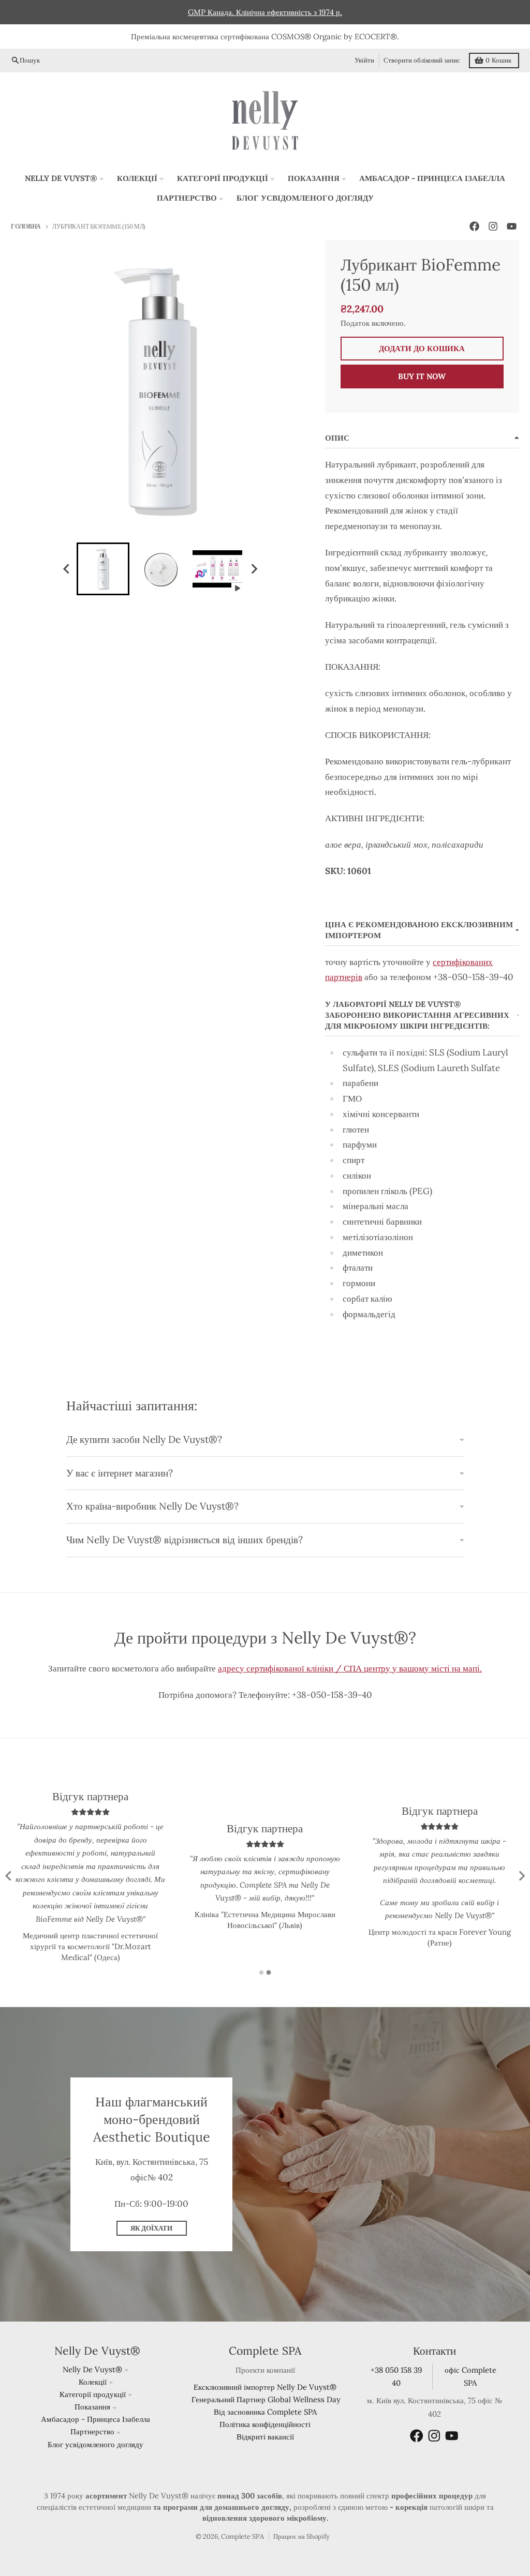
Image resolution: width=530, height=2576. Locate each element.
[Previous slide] (9, 1876)
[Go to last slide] (67, 569)
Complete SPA (242, 2536)
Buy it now (422, 376)
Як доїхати (151, 2228)
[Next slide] (254, 569)
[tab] (261, 1972)
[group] (103, 569)
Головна (26, 226)
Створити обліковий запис (422, 60)
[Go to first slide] (521, 1876)
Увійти (364, 60)
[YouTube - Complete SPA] (512, 226)
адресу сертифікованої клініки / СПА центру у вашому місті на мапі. (350, 1668)
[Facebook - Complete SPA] (475, 226)
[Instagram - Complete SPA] (493, 226)
